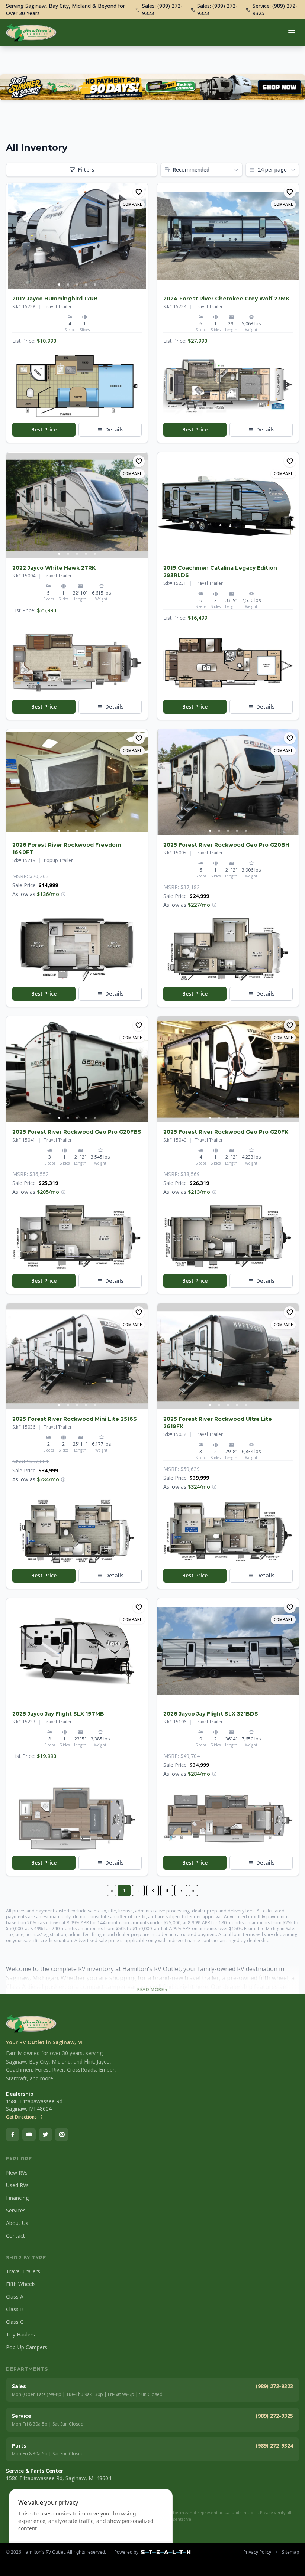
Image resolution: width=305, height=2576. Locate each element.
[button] (77, 386)
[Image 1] (59, 284)
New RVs (17, 2173)
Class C (15, 2322)
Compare (132, 204)
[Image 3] (77, 284)
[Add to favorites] (139, 192)
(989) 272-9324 (274, 2445)
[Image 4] (86, 284)
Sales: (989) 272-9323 (162, 9)
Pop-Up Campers (27, 2347)
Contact (15, 2236)
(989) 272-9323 (274, 2386)
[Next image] (142, 236)
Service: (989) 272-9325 (275, 9)
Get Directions (21, 2117)
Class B (15, 2309)
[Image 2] (68, 284)
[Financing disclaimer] (63, 894)
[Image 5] (95, 284)
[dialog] (91, 2528)
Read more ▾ (152, 1990)
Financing (17, 2198)
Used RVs (17, 2185)
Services (16, 2210)
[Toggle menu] (292, 33)
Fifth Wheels (21, 2284)
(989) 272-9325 (274, 2416)
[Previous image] (12, 236)
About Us (17, 2223)
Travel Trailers (23, 2271)
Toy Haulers (20, 2334)
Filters (86, 170)
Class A (15, 2297)
